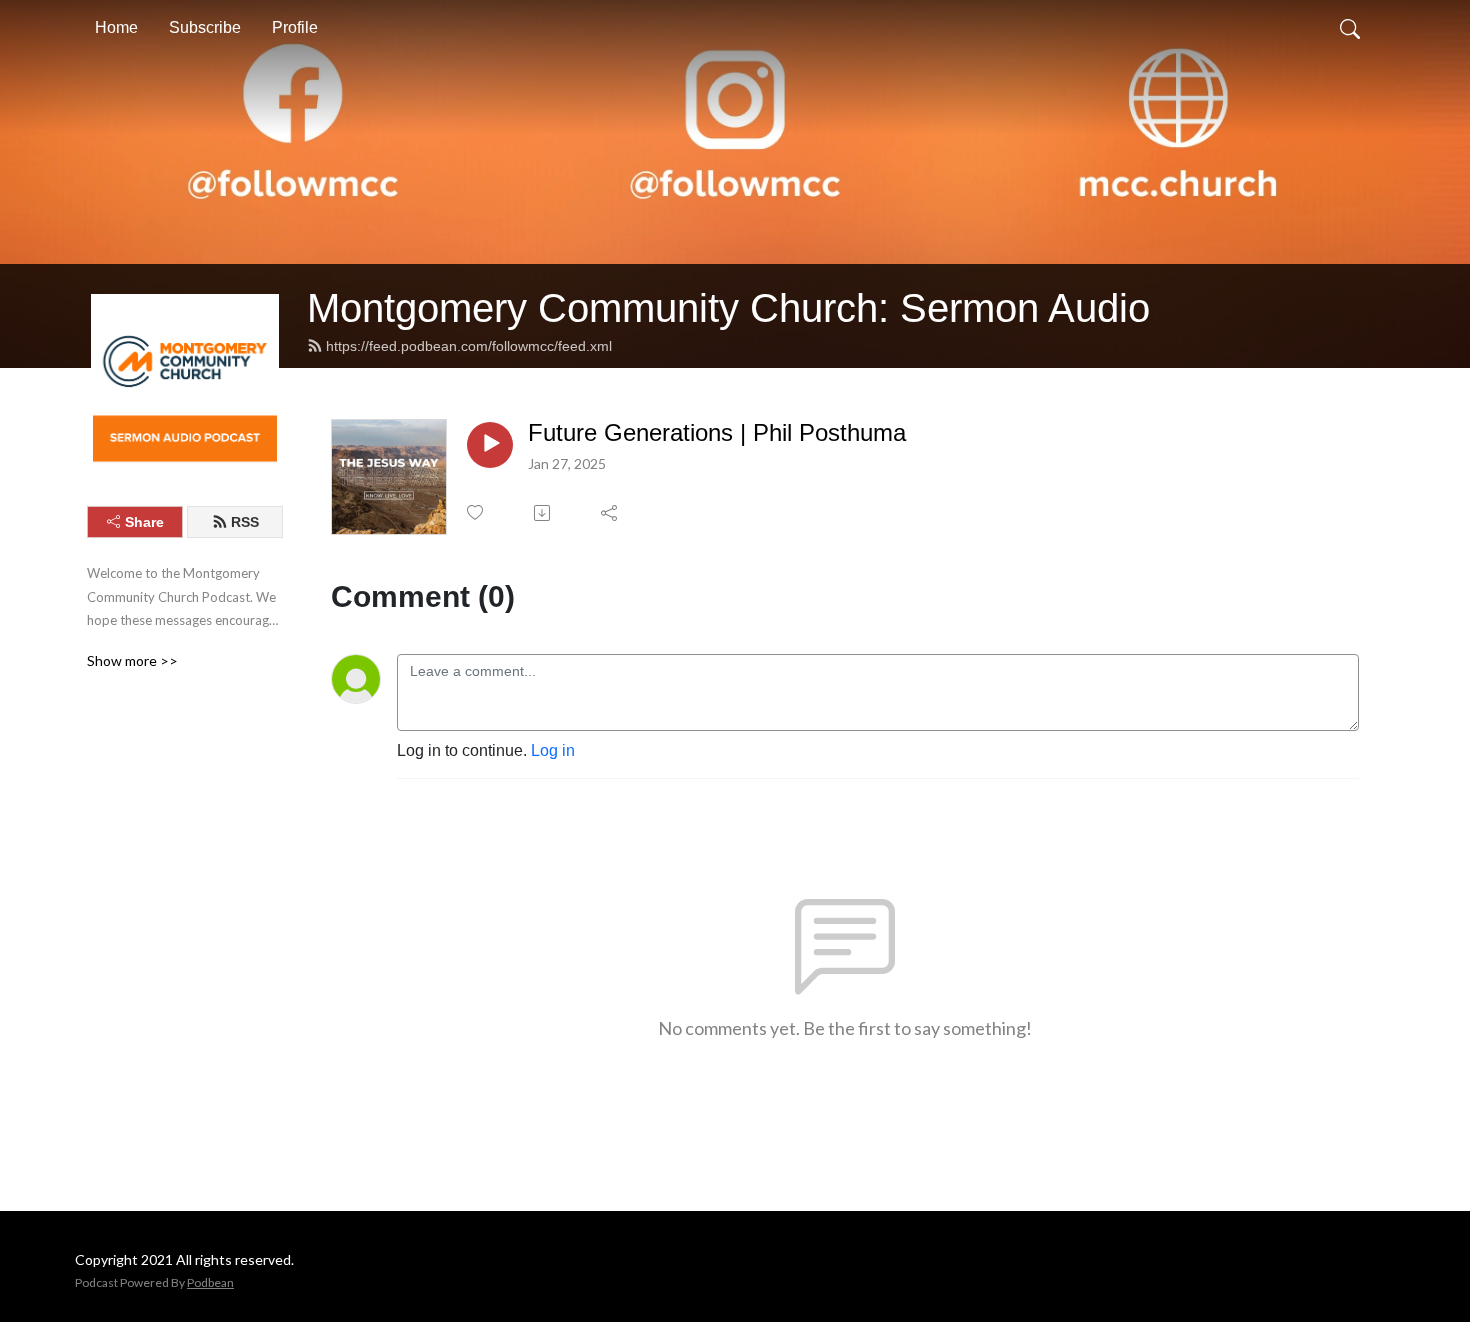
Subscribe (205, 27)
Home (116, 27)
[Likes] (476, 512)
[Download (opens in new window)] (543, 513)
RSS (245, 522)
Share (144, 522)
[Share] (610, 513)
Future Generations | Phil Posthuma (717, 432)
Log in (553, 750)
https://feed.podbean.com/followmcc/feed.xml (469, 346)
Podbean (210, 1282)
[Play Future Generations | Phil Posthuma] (490, 445)
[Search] (1350, 28)
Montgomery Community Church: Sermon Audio (728, 308)
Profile (295, 27)
